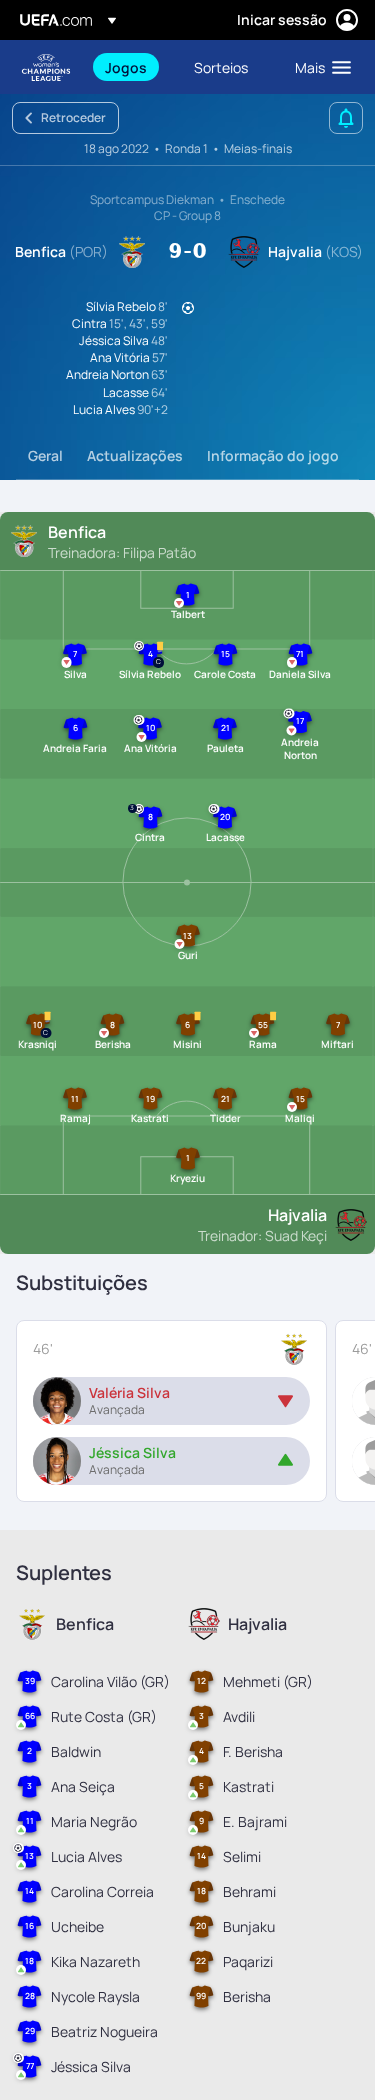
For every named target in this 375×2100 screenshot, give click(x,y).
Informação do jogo (273, 455)
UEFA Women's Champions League (46, 67)
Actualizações (135, 455)
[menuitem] (132, 67)
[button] (318, 67)
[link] (126, 67)
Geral (45, 455)
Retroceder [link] (73, 117)
